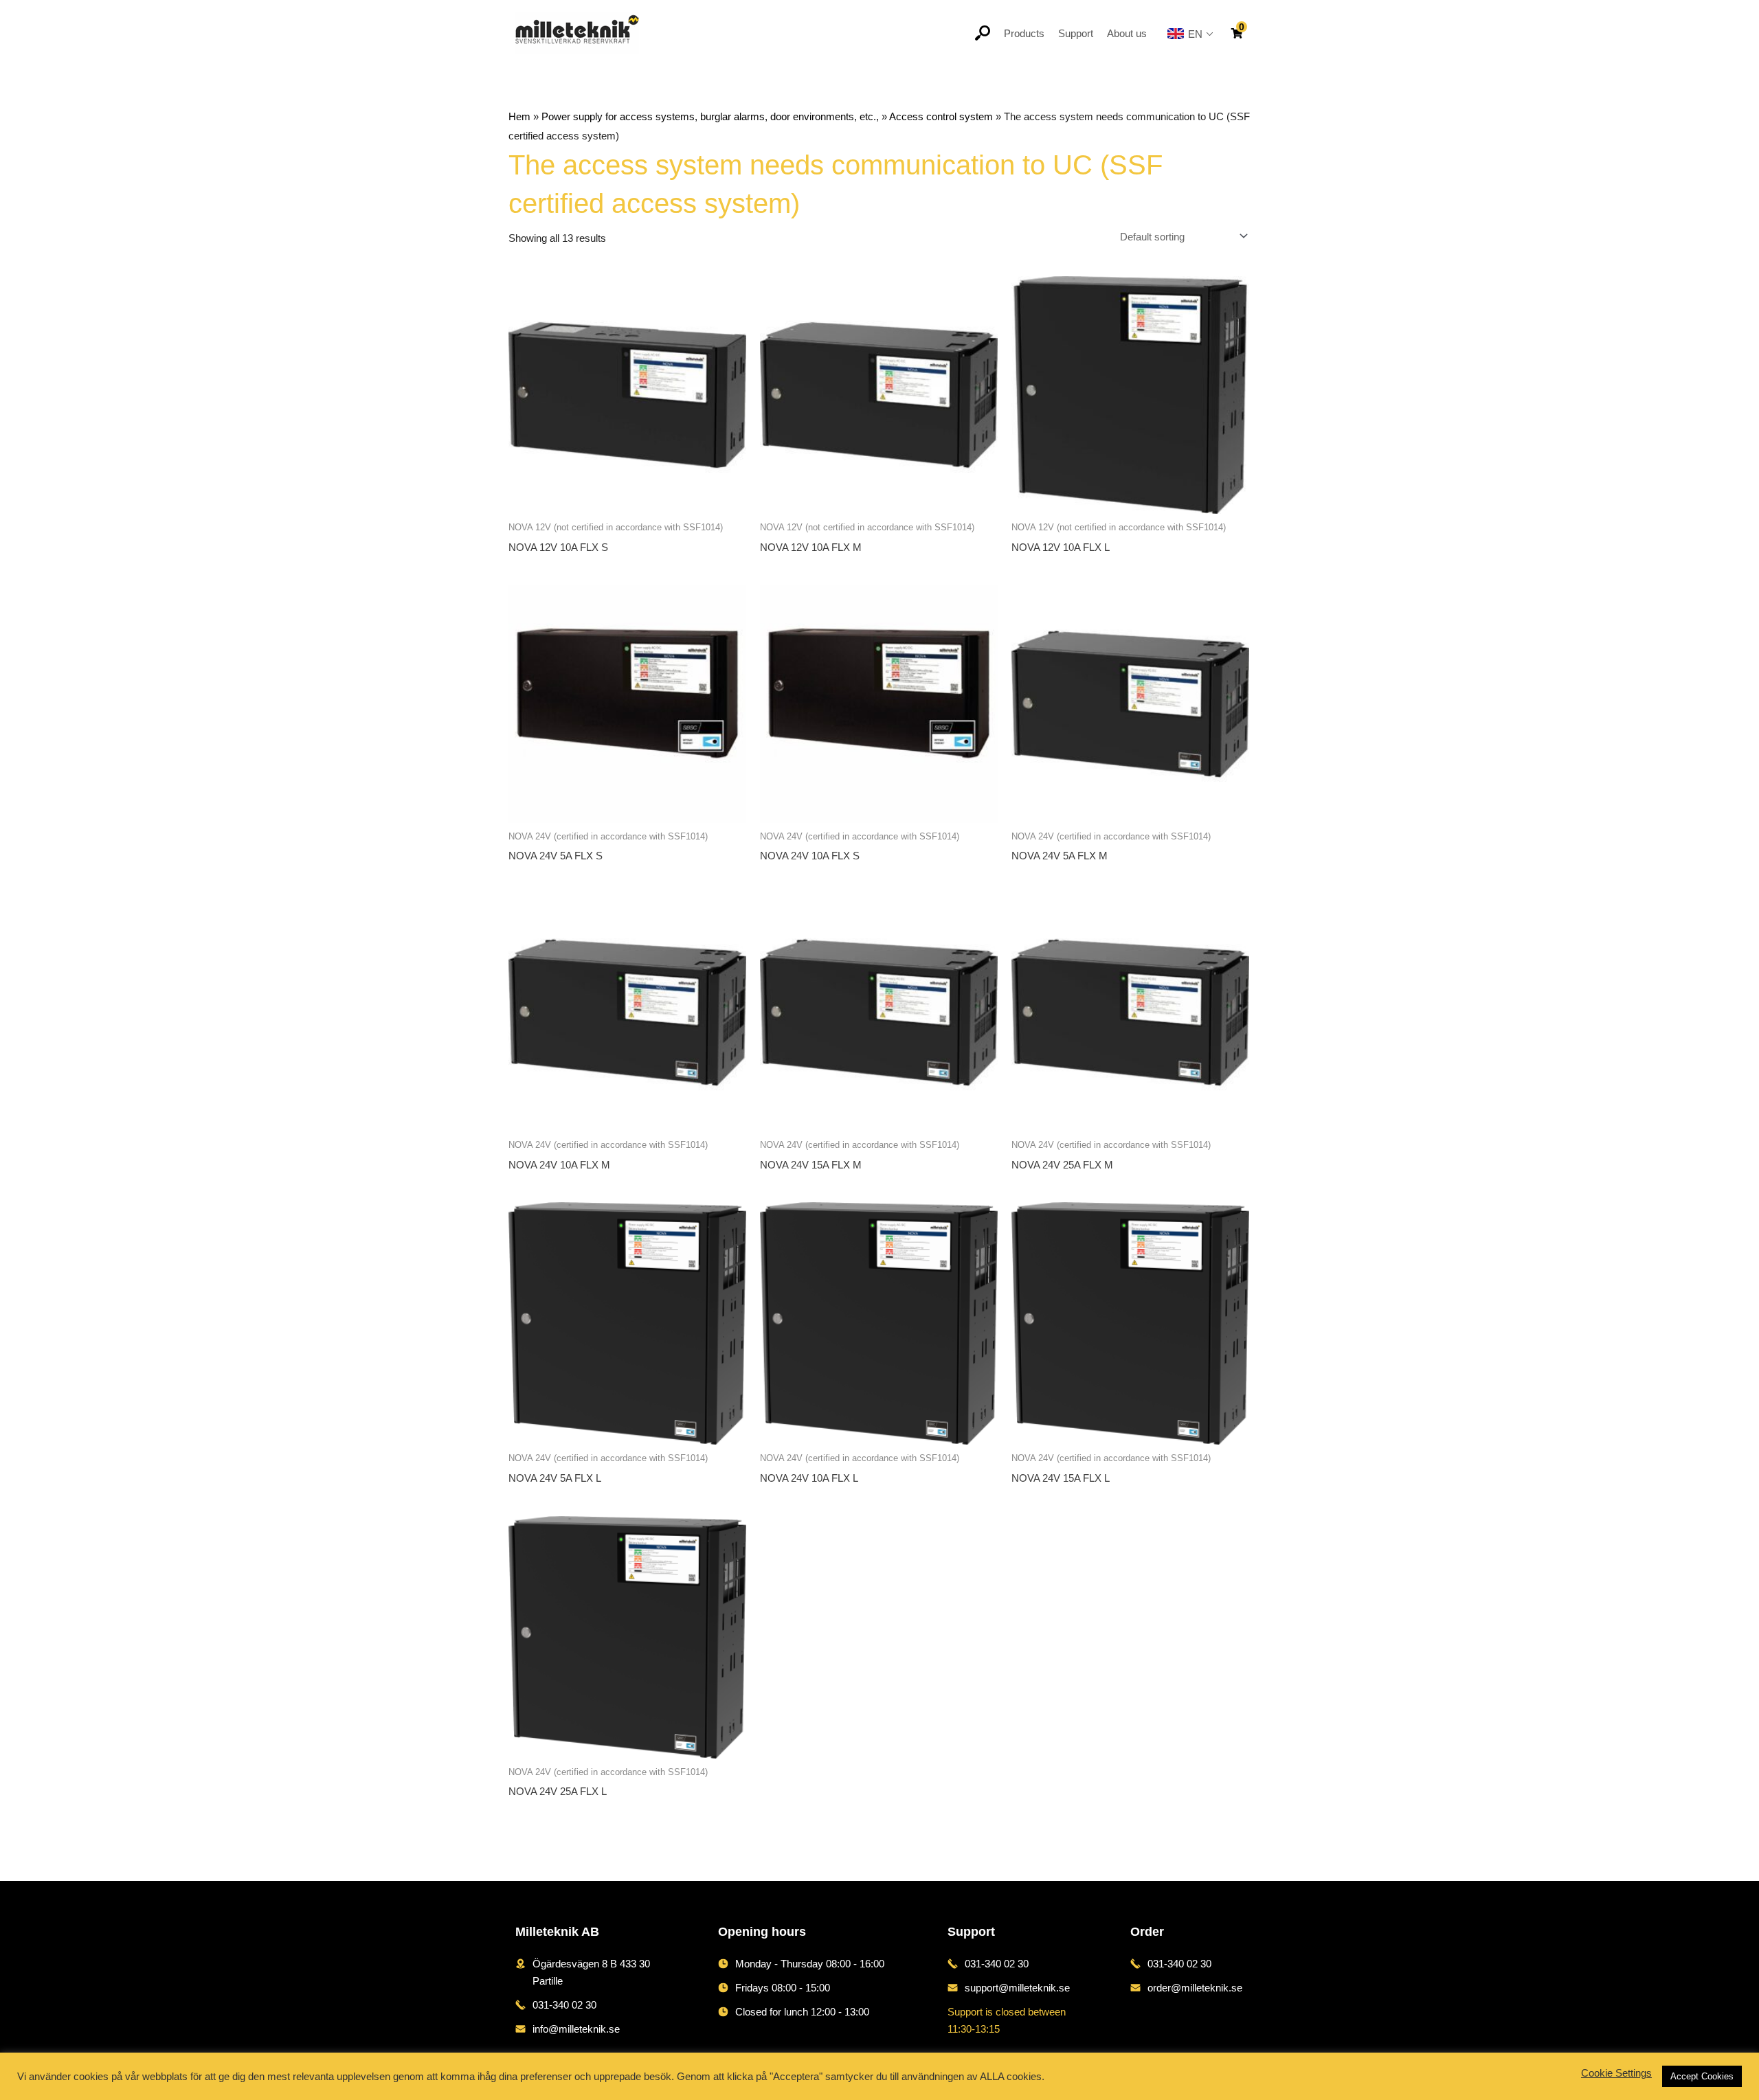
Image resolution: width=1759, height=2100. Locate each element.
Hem (519, 116)
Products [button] (1024, 33)
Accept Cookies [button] (1702, 2076)
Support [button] (1076, 33)
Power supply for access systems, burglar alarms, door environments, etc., (710, 116)
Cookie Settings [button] (1616, 2073)
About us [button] (1127, 33)
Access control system (941, 116)
